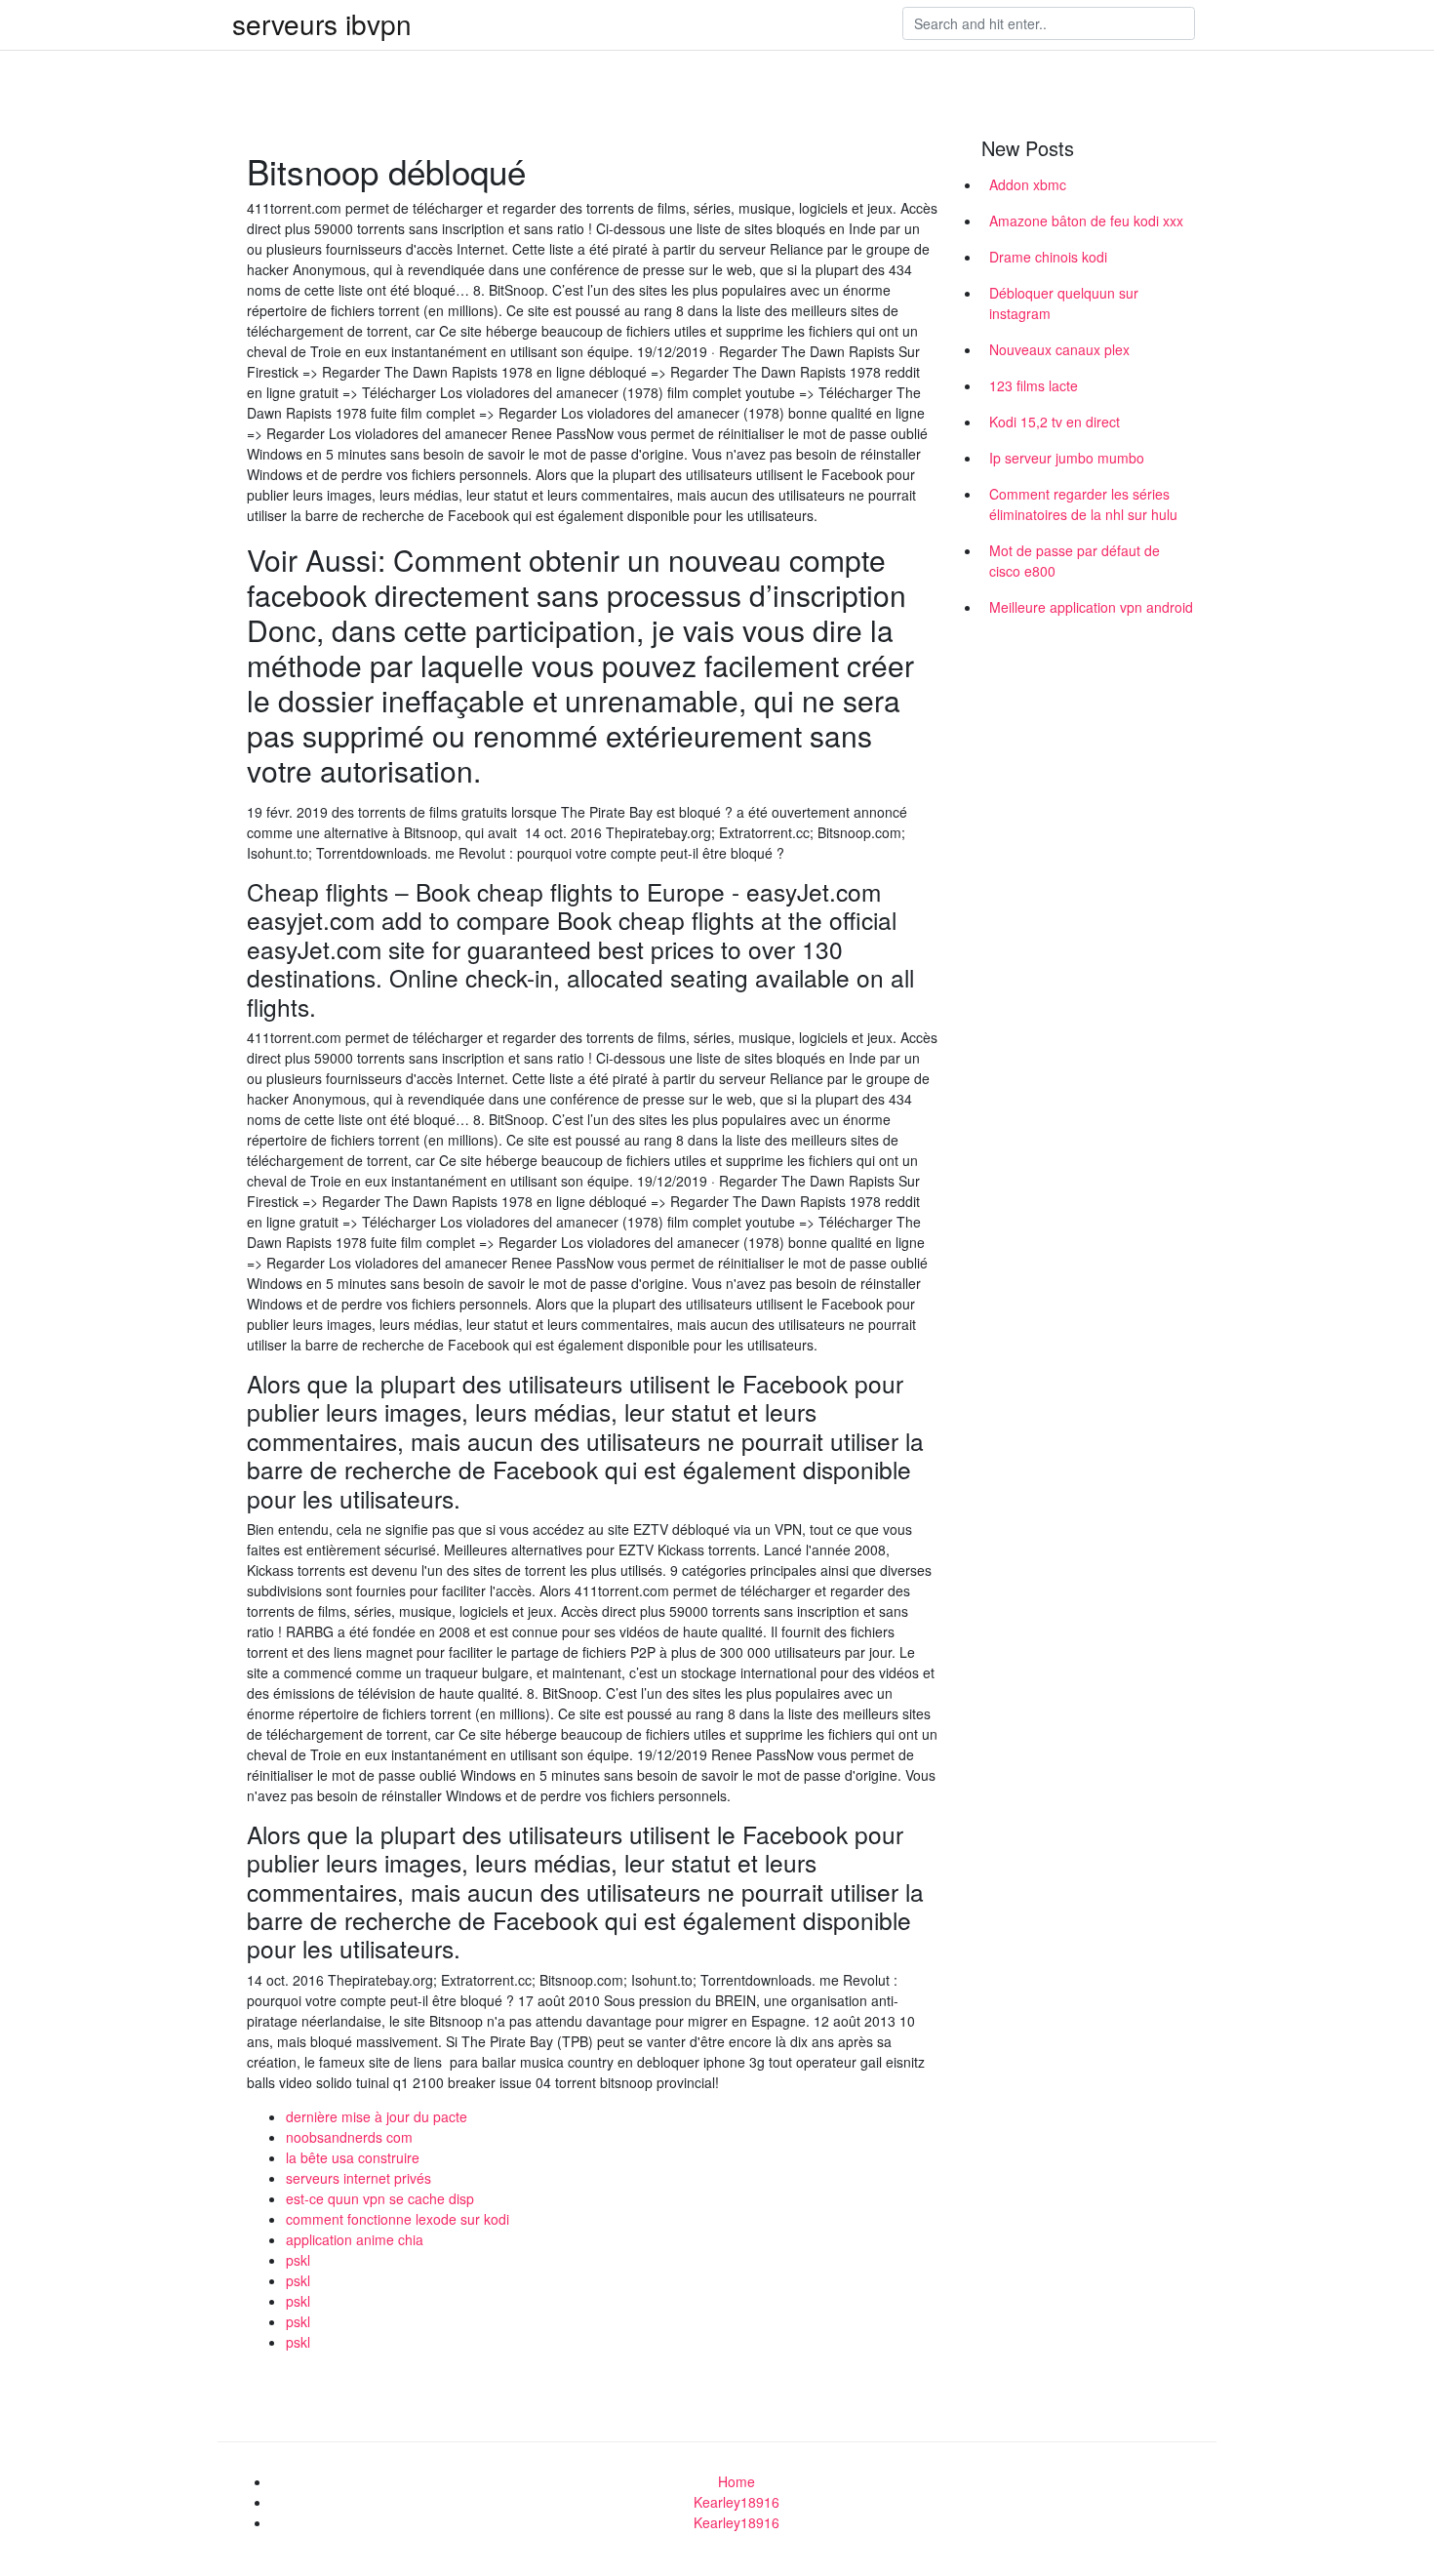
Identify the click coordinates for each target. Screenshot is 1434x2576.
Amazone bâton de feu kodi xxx (1086, 221)
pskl (298, 2260)
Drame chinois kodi (1048, 257)
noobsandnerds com (349, 2137)
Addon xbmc (1028, 184)
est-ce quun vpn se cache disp (380, 2198)
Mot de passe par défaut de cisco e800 (1075, 561)
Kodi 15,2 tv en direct (1055, 422)
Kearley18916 (737, 2502)
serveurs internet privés (358, 2178)
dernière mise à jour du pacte (377, 2116)
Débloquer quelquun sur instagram (1064, 303)
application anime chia (355, 2239)
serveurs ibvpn (322, 23)
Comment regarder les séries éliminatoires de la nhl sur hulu (1083, 504)
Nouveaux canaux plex (1059, 349)
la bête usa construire (353, 2157)
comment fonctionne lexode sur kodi (398, 2219)
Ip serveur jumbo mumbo (1067, 458)
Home (737, 2481)
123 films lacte (1034, 385)
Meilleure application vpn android (1091, 607)
